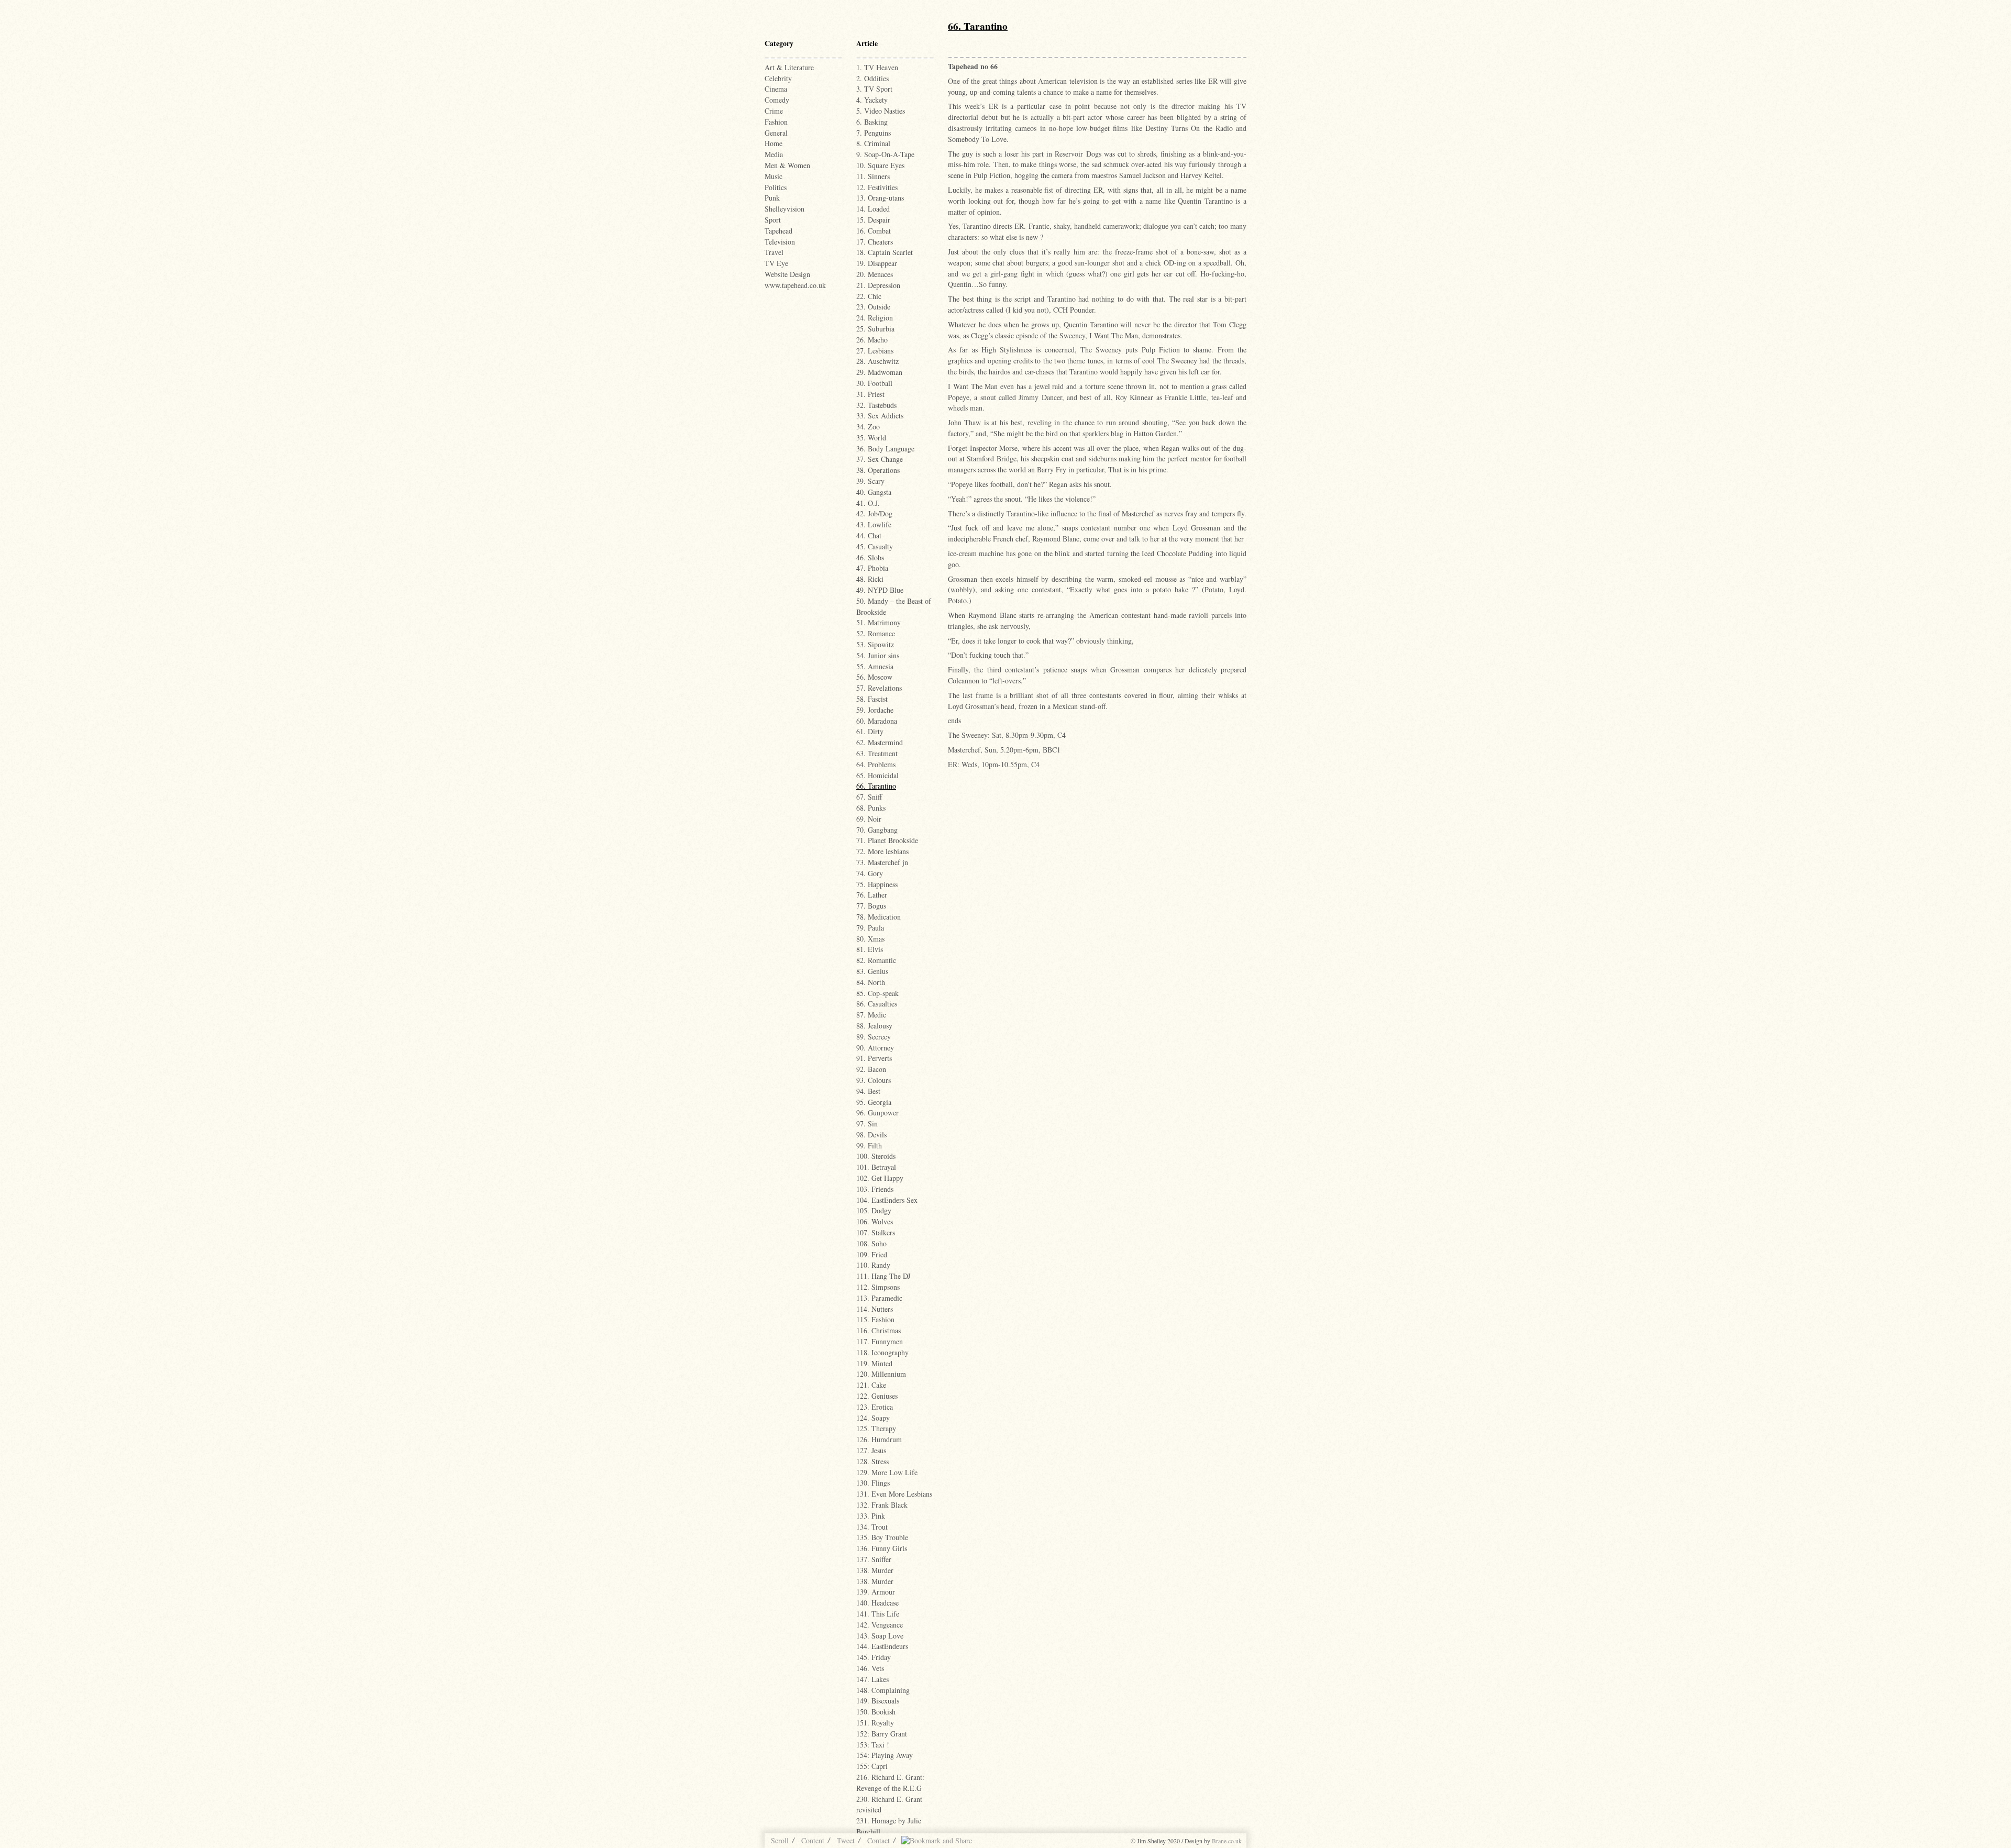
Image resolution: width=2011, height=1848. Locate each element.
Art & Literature (789, 67)
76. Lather (872, 895)
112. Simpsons (878, 1287)
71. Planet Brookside (887, 840)
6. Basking (872, 122)
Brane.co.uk (1227, 1841)
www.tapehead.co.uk (795, 285)
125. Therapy (876, 1428)
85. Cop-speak (877, 993)
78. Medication (879, 917)
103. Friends (875, 1189)
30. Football (874, 383)
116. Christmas (879, 1330)
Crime (774, 111)
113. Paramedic (879, 1298)
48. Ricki (870, 579)
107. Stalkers (876, 1232)
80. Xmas (870, 939)
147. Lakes (872, 1679)
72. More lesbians (882, 851)
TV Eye (776, 263)
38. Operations (878, 470)
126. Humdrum (879, 1439)
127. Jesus (871, 1450)
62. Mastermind (880, 742)
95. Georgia (874, 1102)
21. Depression (878, 285)
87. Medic (871, 1015)
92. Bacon (871, 1069)
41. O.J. (868, 503)
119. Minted (874, 1363)
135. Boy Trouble (882, 1537)
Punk (772, 198)
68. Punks (871, 808)
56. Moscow (874, 677)
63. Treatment (877, 753)
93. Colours (874, 1080)
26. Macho (872, 340)
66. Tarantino (876, 786)
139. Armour (876, 1592)
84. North (871, 982)
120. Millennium (881, 1374)
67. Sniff (869, 797)
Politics (776, 187)
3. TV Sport (874, 89)
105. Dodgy (874, 1210)
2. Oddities (872, 78)
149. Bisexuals (878, 1701)
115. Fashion (875, 1319)
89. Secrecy (874, 1037)
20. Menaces (875, 274)
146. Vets (870, 1668)
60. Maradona (877, 721)
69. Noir (869, 819)
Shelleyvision (784, 209)
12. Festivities (877, 187)
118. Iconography (882, 1352)
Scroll (780, 1840)
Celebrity (778, 78)
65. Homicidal (877, 775)
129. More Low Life (887, 1472)
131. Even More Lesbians (894, 1494)
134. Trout (872, 1527)
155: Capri (872, 1766)
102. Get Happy (880, 1178)
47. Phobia (872, 568)
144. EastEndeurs (882, 1646)
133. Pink (871, 1516)
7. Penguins (874, 133)
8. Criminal (873, 143)
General (776, 133)
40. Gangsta (874, 492)
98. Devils (871, 1135)
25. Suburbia (875, 329)
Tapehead (778, 231)
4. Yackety (872, 100)
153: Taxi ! (873, 1745)
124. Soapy (873, 1418)
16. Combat (874, 231)
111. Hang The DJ (883, 1276)
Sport (773, 220)
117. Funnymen (880, 1341)
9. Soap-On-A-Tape (885, 154)
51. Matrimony (879, 622)
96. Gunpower (877, 1113)
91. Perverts (874, 1058)
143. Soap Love (880, 1636)
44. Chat (869, 535)
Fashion (776, 122)
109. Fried (872, 1254)
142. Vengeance (880, 1625)
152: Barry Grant (882, 1734)
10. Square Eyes (880, 165)
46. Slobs (870, 557)
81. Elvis (870, 949)
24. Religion (875, 318)
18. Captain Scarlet (885, 252)
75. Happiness (877, 884)
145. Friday (874, 1657)
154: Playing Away (885, 1755)
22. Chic (869, 296)
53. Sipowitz (875, 644)
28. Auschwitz (877, 361)
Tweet (846, 1840)
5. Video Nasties (881, 111)
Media (774, 154)
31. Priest (870, 394)
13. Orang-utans (880, 198)
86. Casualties (877, 1004)
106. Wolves (875, 1221)
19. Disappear (877, 263)
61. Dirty (870, 731)
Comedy (777, 100)
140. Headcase (877, 1603)
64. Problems (876, 764)
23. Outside (873, 307)
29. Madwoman (879, 372)
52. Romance (876, 633)
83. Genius (872, 971)
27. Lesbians (875, 351)
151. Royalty (875, 1723)
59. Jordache (875, 710)
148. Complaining (883, 1690)
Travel (774, 252)
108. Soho (871, 1243)
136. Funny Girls (882, 1548)
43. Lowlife (874, 524)
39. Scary (870, 481)
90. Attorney (875, 1048)
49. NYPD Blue (880, 590)
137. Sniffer (874, 1559)
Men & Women (787, 165)
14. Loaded (873, 209)
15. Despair (873, 220)
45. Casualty (875, 546)
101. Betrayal (876, 1167)
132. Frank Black (882, 1505)
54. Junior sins (878, 655)
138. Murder (875, 1570)
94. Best (868, 1091)
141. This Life (878, 1614)
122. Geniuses (877, 1396)
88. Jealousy (874, 1026)
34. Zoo (868, 427)
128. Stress (872, 1461)
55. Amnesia (875, 666)
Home (774, 143)
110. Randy (873, 1265)
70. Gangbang (877, 830)
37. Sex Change (880, 459)
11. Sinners (873, 176)
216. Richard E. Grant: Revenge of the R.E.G (890, 1783)
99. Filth (869, 1146)
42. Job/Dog (874, 513)
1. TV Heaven (877, 67)
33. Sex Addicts (880, 416)
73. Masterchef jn (882, 862)
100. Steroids (876, 1156)
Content (813, 1840)
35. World (871, 438)
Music (774, 176)
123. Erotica (875, 1407)
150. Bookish (876, 1712)
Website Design (787, 274)
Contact (879, 1840)
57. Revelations (879, 688)
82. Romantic (876, 960)
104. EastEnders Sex (887, 1200)
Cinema (776, 89)
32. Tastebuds (876, 405)
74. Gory (870, 873)
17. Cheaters (875, 242)
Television (780, 242)
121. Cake (871, 1385)
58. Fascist (872, 699)
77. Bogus (871, 906)
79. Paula (870, 928)
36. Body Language (885, 449)
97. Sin (867, 1124)
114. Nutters (875, 1309)
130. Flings (873, 1483)
